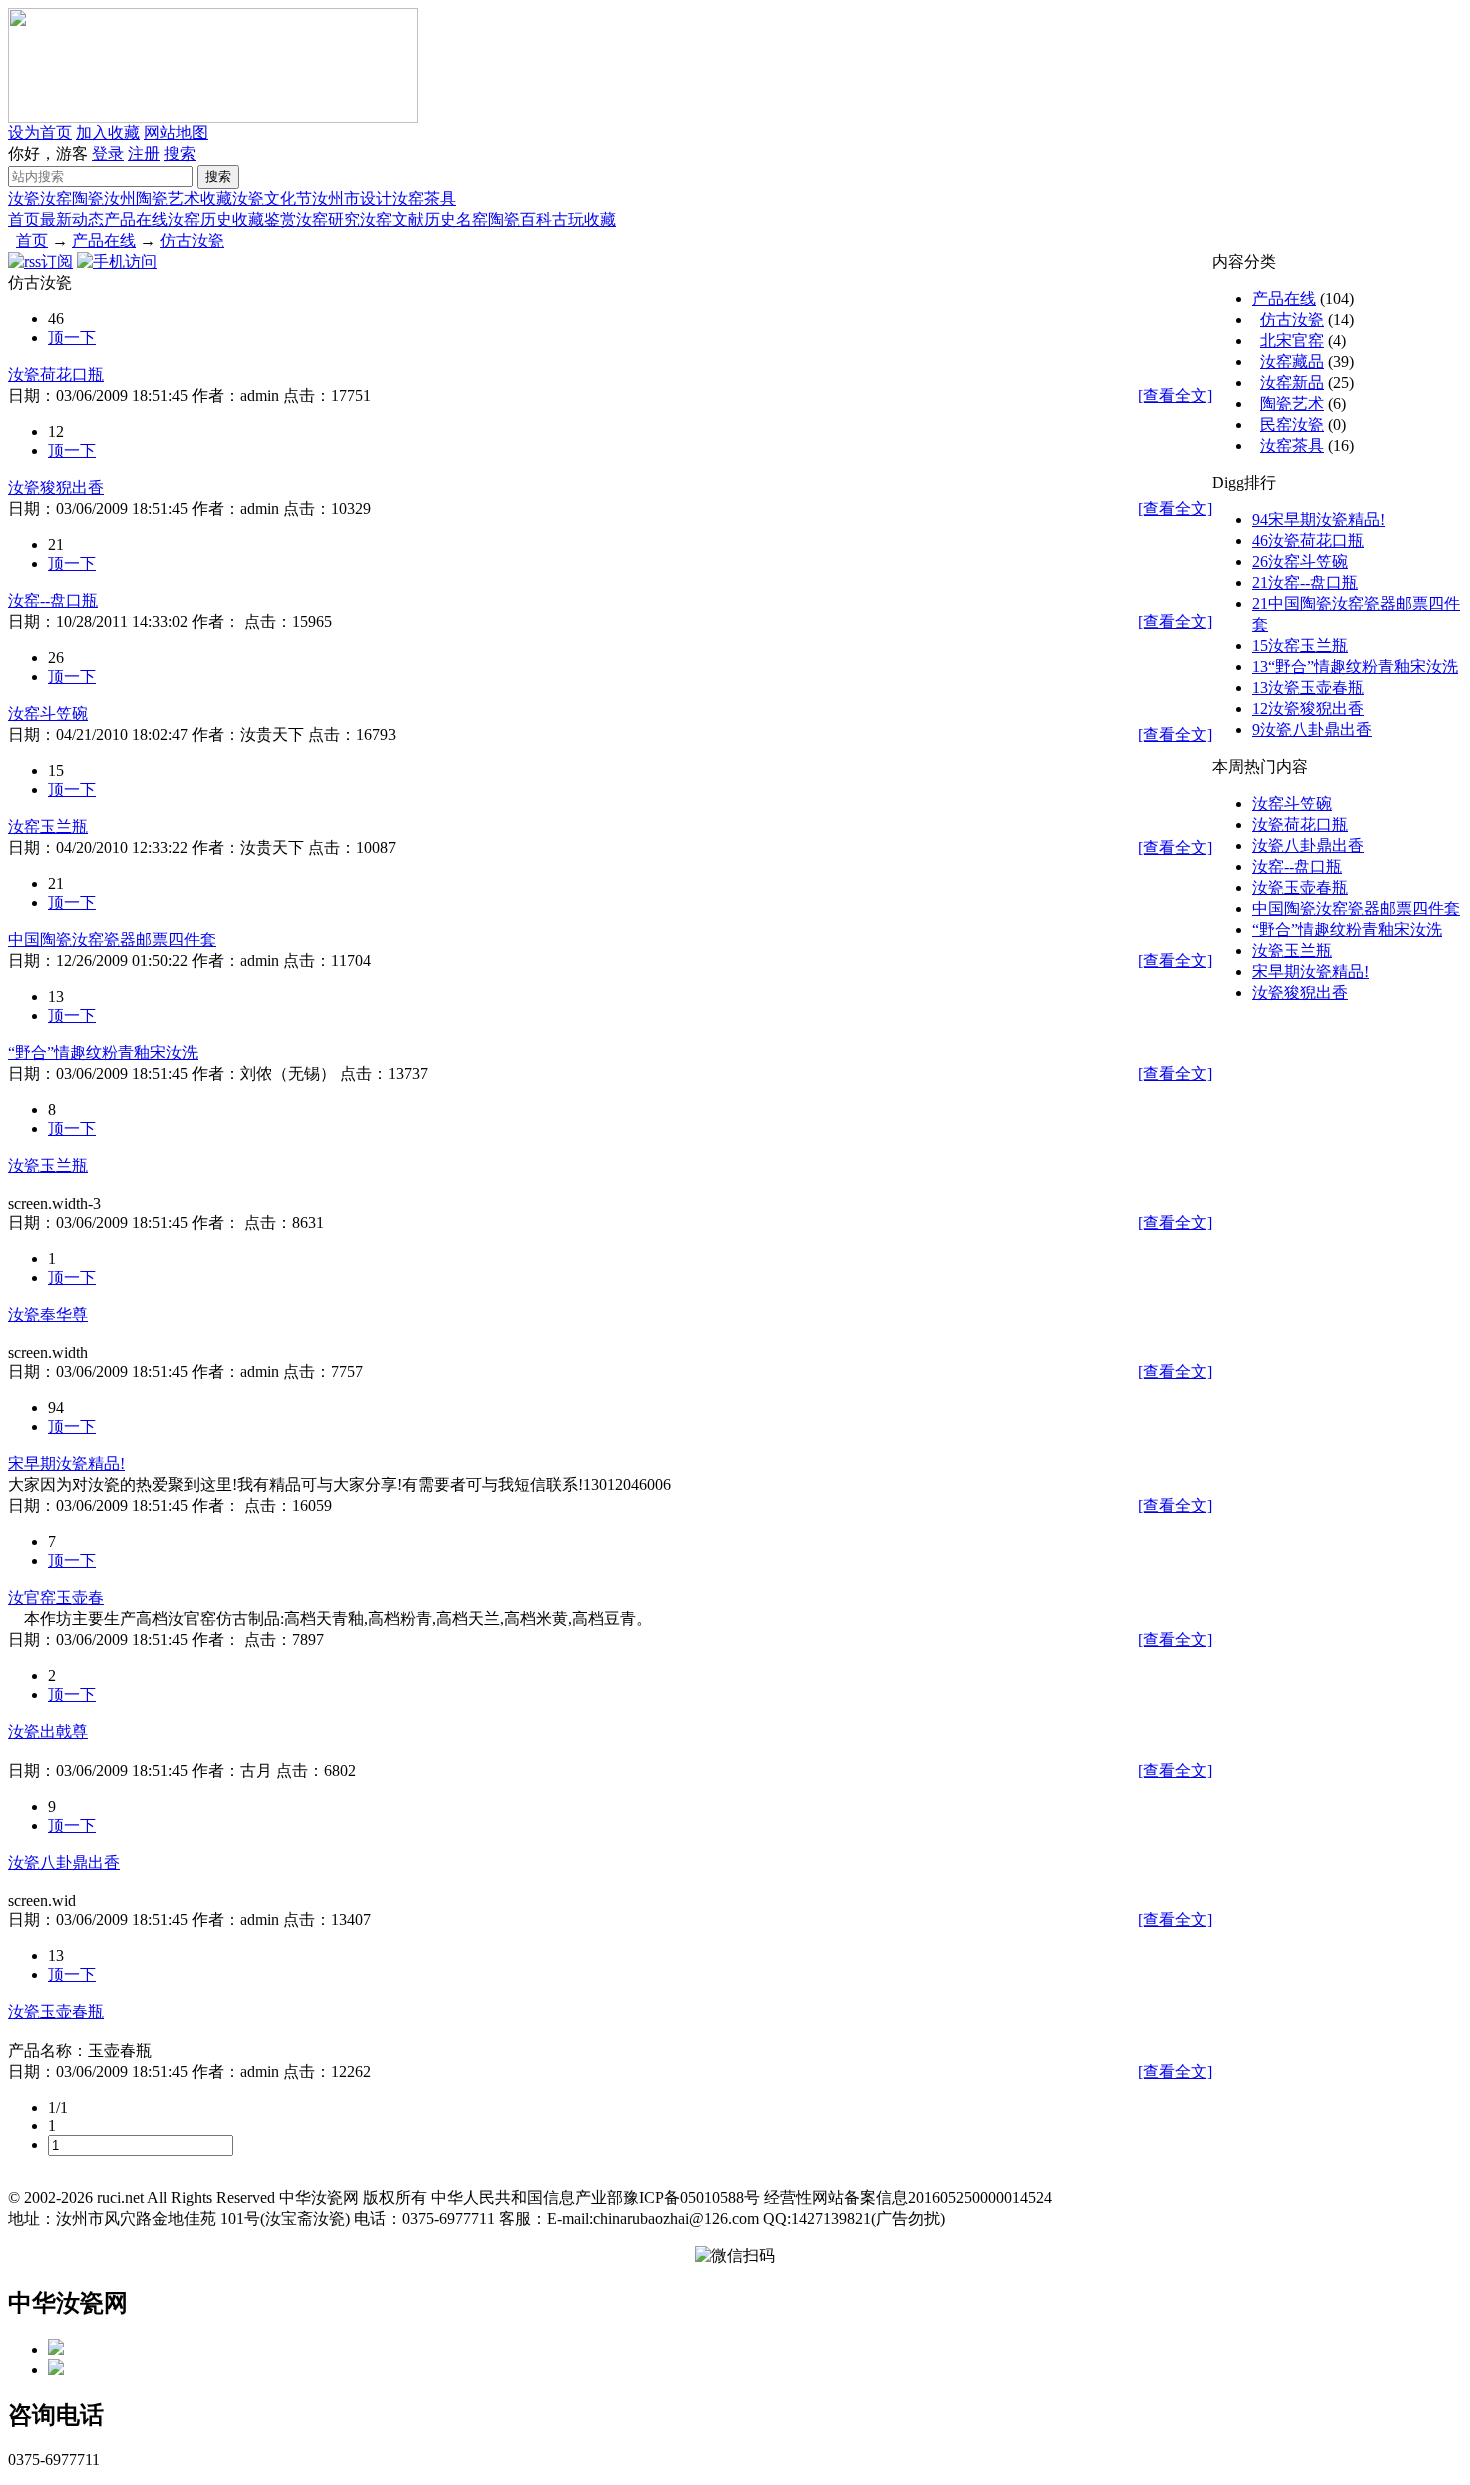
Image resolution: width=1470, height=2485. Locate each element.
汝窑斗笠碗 (48, 713)
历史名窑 (456, 219)
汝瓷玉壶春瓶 (56, 2011)
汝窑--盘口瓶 (53, 600)
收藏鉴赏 (264, 219)
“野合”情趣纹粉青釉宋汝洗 (103, 1052)
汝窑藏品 (1292, 361)
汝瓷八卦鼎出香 (64, 1862)
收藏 (216, 198)
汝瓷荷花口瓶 (56, 374)
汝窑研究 (328, 219)
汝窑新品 (1292, 382)
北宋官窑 (1292, 340)
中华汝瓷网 (68, 2303)
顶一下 (72, 337)
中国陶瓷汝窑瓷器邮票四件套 (112, 939)
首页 (24, 219)
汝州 (120, 198)
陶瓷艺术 (168, 198)
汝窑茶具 (424, 198)
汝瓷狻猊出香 (56, 487)
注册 (144, 153)
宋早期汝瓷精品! (66, 1463)
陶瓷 (88, 198)
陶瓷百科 (520, 219)
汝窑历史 (200, 219)
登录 (108, 153)
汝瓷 (24, 198)
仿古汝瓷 (192, 240)
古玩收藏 (584, 219)
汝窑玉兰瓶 (48, 826)
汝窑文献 (392, 219)
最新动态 (72, 219)
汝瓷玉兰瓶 (48, 1165)
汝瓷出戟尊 (48, 1731)
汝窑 (56, 198)
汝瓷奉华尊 (48, 1314)
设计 (376, 198)
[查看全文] (1175, 395)
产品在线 (136, 219)
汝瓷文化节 (272, 198)
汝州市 (336, 198)
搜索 (180, 153)
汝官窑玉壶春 (56, 1597)
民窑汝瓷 (1292, 424)
